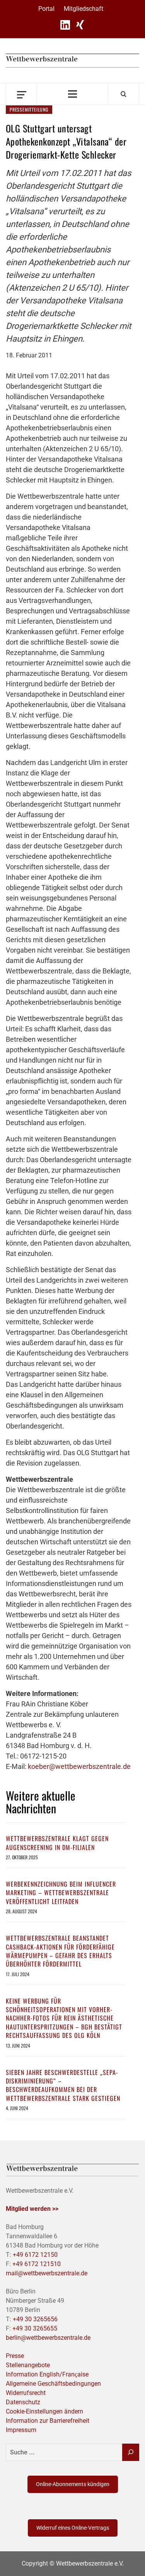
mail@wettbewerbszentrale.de (47, 2273)
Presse (15, 2356)
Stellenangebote (28, 2365)
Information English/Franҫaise (47, 2374)
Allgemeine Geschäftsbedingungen (53, 2384)
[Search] (124, 94)
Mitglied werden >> (32, 2209)
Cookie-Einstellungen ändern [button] (44, 2411)
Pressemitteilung (29, 109)
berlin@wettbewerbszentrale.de (48, 2338)
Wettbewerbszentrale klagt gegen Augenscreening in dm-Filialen (57, 1843)
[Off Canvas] (21, 94)
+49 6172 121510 (37, 2264)
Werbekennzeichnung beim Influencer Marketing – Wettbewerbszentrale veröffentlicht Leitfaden (61, 1893)
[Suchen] (131, 2452)
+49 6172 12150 (35, 2255)
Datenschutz (23, 2402)
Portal (46, 9)
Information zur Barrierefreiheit (48, 2421)
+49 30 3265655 (35, 2328)
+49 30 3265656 (35, 2319)
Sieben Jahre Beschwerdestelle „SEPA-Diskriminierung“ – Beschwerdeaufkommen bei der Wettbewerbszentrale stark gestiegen (63, 2085)
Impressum (21, 2430)
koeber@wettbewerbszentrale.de (79, 1766)
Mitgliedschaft (84, 9)
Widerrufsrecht (26, 2393)
